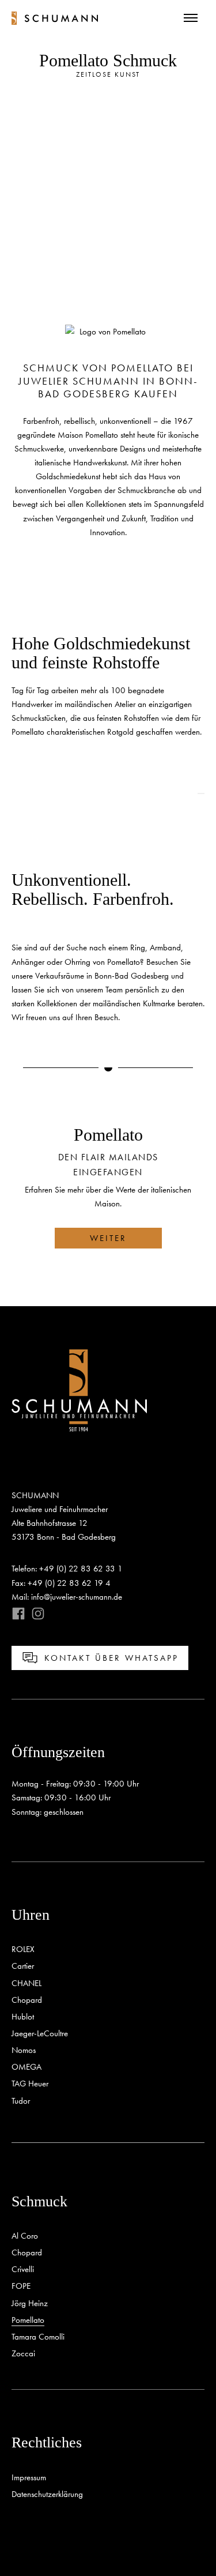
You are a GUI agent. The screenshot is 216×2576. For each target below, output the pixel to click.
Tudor (21, 2101)
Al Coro (25, 2236)
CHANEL (26, 1983)
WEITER (108, 1238)
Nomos (24, 2050)
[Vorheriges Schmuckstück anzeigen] (201, 794)
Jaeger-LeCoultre (40, 2033)
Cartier (23, 1966)
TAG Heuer (30, 2084)
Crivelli (23, 2269)
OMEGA (26, 2067)
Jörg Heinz (30, 2303)
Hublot (23, 2017)
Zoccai (23, 2353)
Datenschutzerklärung (47, 2494)
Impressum (29, 2477)
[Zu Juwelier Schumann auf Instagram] (35, 1614)
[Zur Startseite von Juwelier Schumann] (55, 18)
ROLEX (23, 1949)
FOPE (21, 2286)
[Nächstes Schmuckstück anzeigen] (15, 794)
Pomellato (28, 2320)
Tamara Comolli (38, 2337)
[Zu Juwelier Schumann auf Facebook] (18, 1614)
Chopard (27, 2000)
